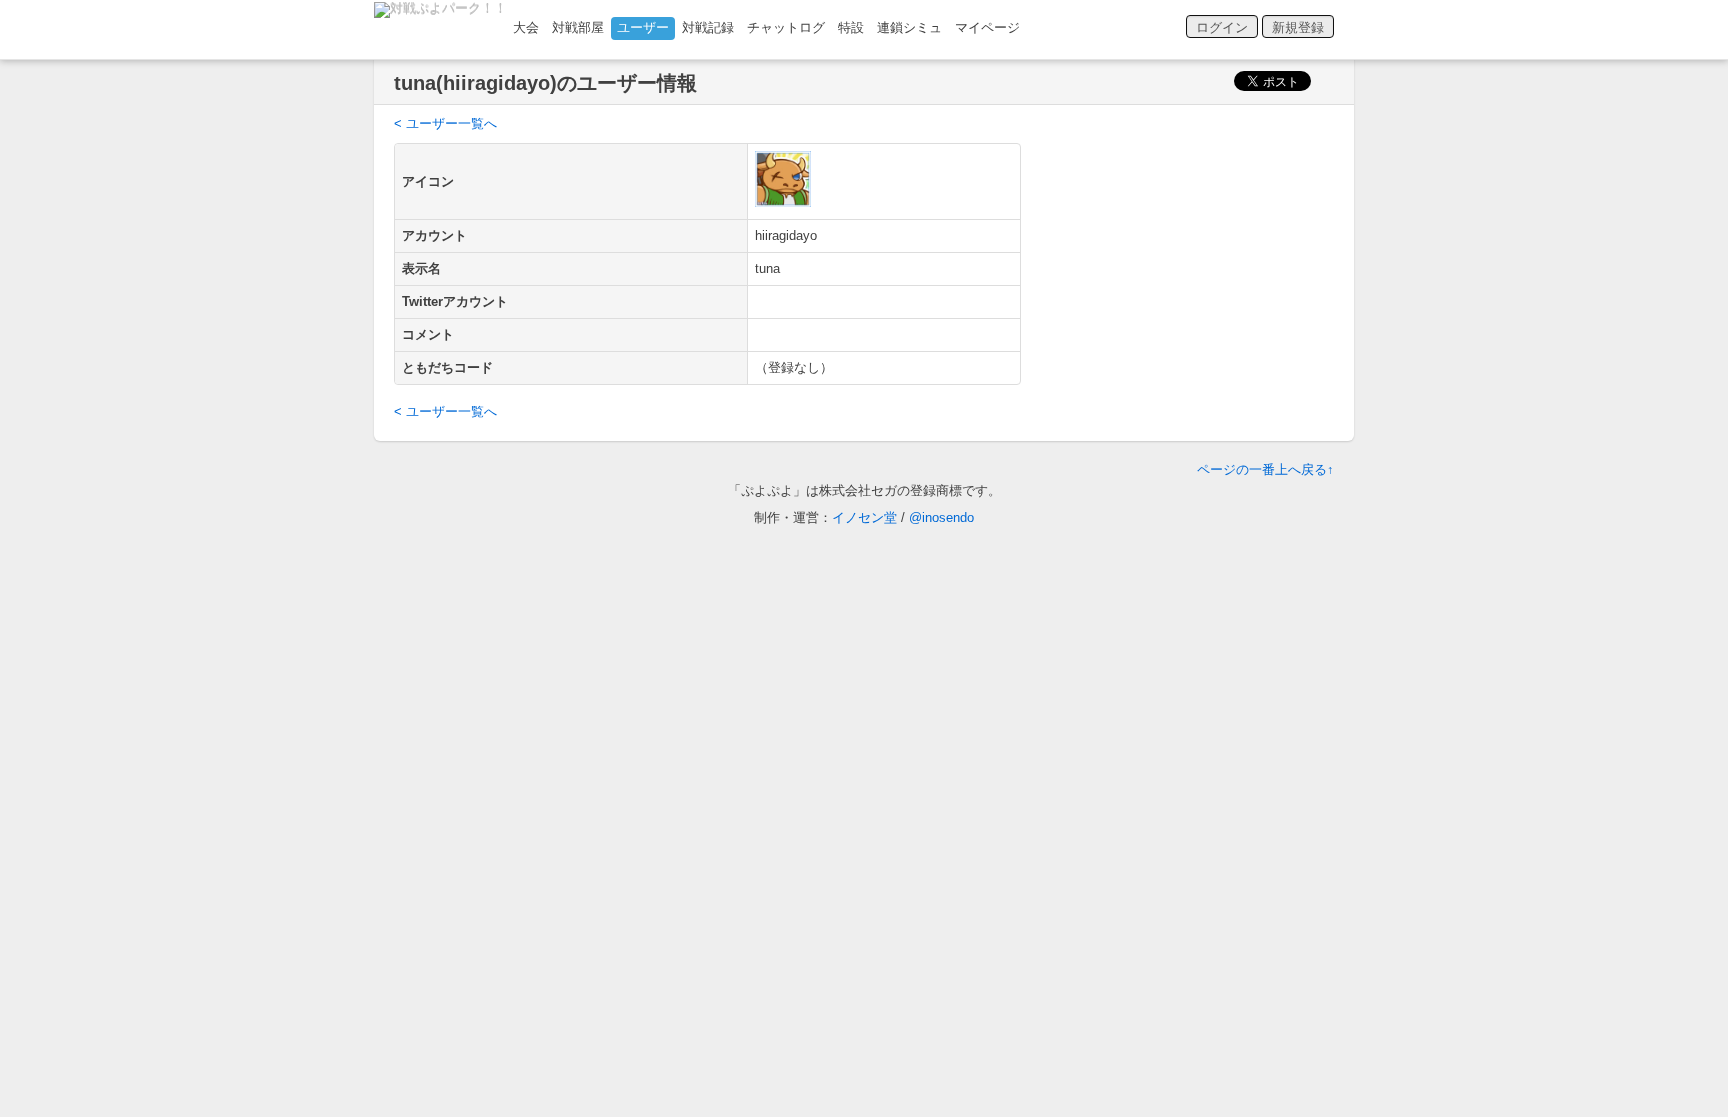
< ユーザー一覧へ (445, 123)
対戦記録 (708, 27)
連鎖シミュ (909, 27)
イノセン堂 (864, 517)
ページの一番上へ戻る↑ (1265, 469)
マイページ (987, 27)
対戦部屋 (578, 27)
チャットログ (786, 27)
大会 (526, 27)
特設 (851, 27)
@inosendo (941, 517)
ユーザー (643, 27)
